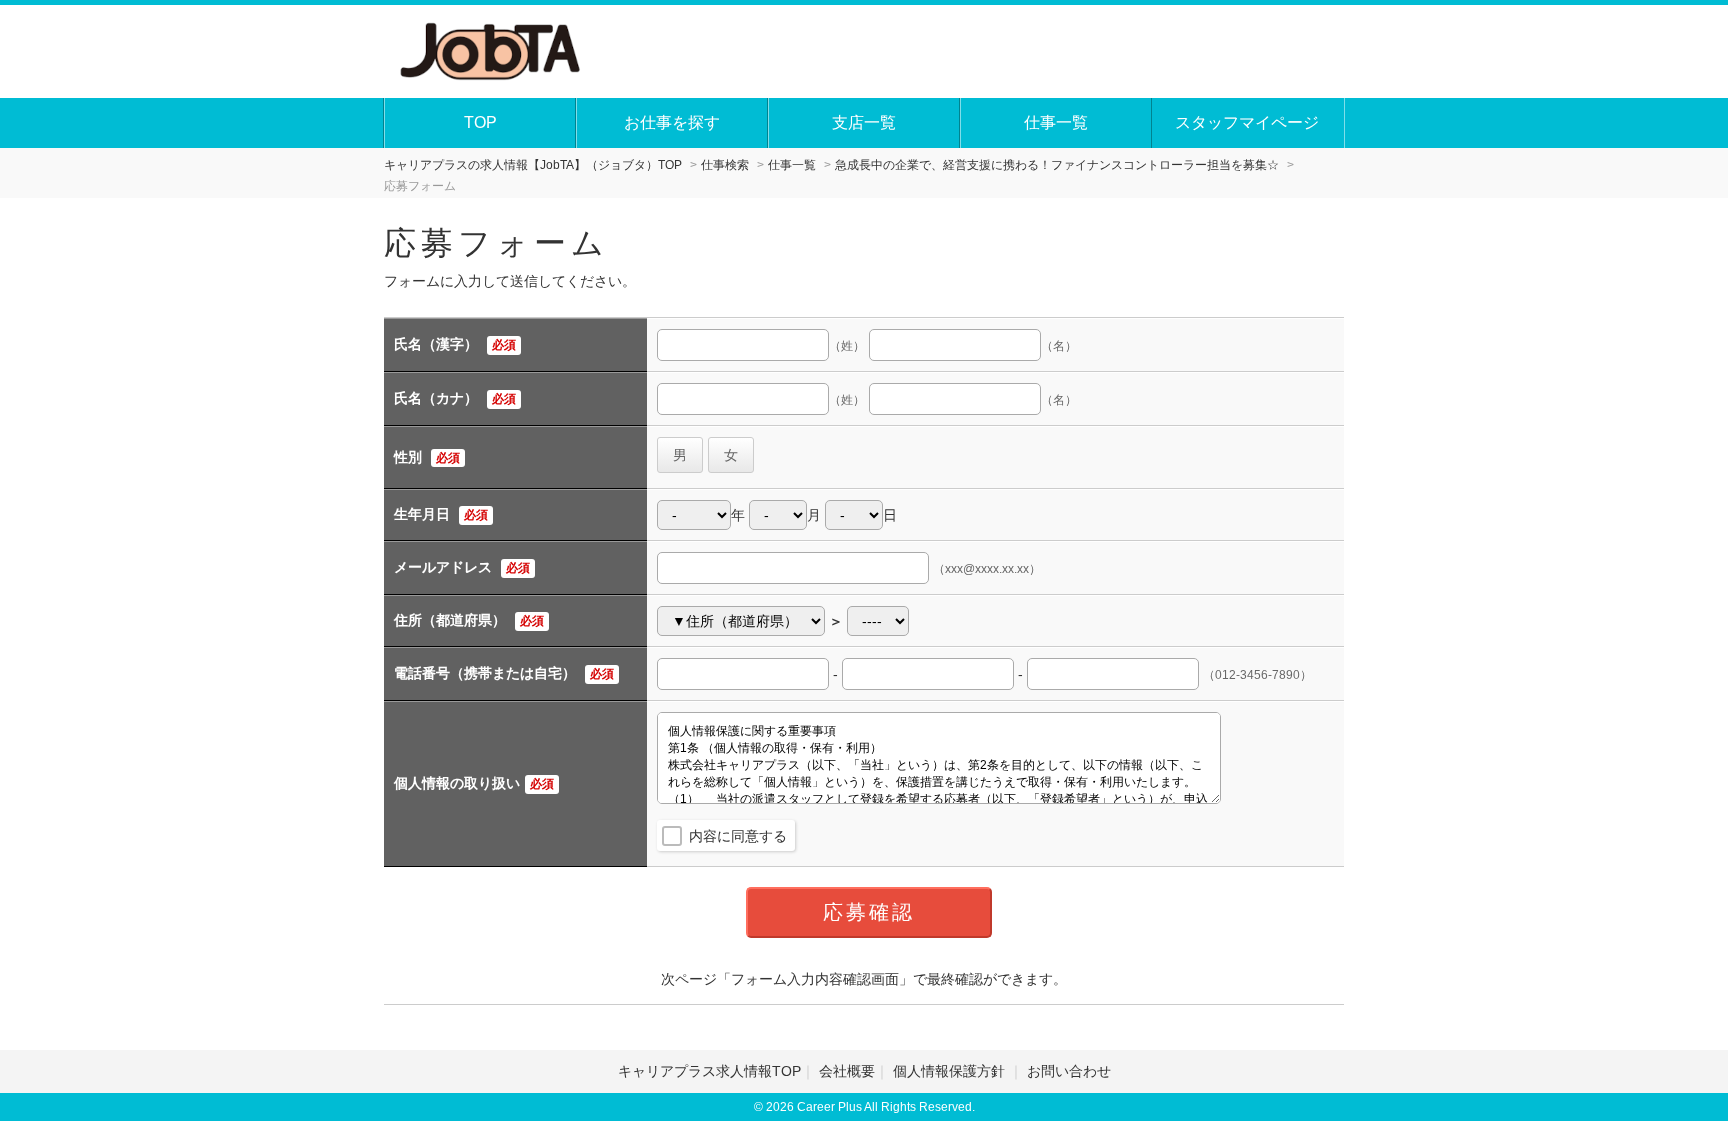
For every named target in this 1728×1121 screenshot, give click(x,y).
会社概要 (847, 1071)
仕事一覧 (1056, 122)
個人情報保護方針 (951, 1071)
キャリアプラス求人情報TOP (709, 1071)
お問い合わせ (1069, 1071)
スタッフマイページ (1247, 122)
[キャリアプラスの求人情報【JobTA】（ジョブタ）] (491, 49)
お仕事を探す (672, 122)
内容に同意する (738, 836)
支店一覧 (864, 122)
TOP (480, 122)
